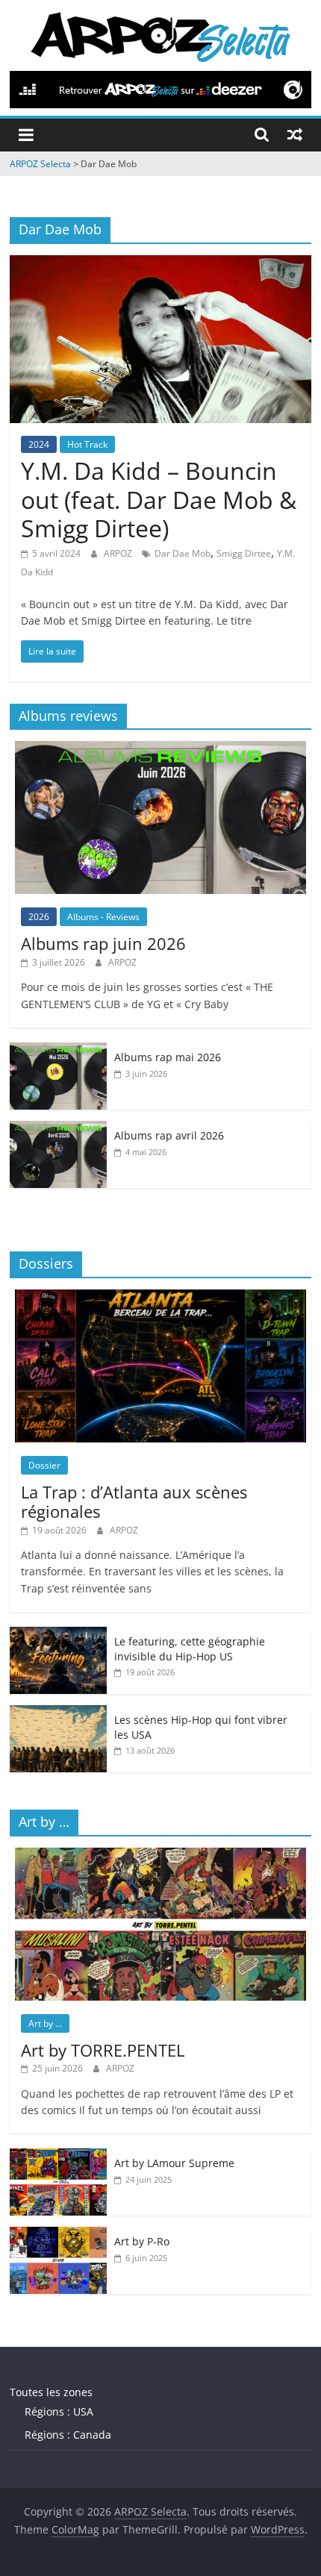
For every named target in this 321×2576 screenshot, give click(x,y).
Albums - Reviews (103, 917)
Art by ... (45, 2023)
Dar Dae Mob (183, 553)
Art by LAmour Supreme (174, 2163)
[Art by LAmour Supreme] (58, 2156)
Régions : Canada (68, 2435)
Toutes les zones (51, 2392)
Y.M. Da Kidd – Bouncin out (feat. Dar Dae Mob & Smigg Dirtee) (159, 499)
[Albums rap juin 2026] (160, 749)
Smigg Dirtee (244, 553)
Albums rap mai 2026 (168, 1057)
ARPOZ (119, 553)
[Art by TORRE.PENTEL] (160, 1856)
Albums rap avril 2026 (169, 1135)
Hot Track (87, 444)
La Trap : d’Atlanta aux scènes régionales (134, 1501)
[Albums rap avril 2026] (58, 1129)
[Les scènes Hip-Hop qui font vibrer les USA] (58, 1713)
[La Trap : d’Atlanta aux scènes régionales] (160, 1297)
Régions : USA (59, 2411)
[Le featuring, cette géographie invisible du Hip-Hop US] (58, 1635)
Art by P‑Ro (142, 2241)
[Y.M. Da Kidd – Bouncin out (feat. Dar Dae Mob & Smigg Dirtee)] (160, 264)
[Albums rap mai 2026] (58, 1050)
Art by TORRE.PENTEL (103, 2050)
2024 (39, 444)
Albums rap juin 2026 (103, 943)
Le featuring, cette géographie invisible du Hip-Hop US (190, 1649)
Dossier (44, 1465)
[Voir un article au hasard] (295, 134)
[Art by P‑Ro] (58, 2235)
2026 (39, 917)
